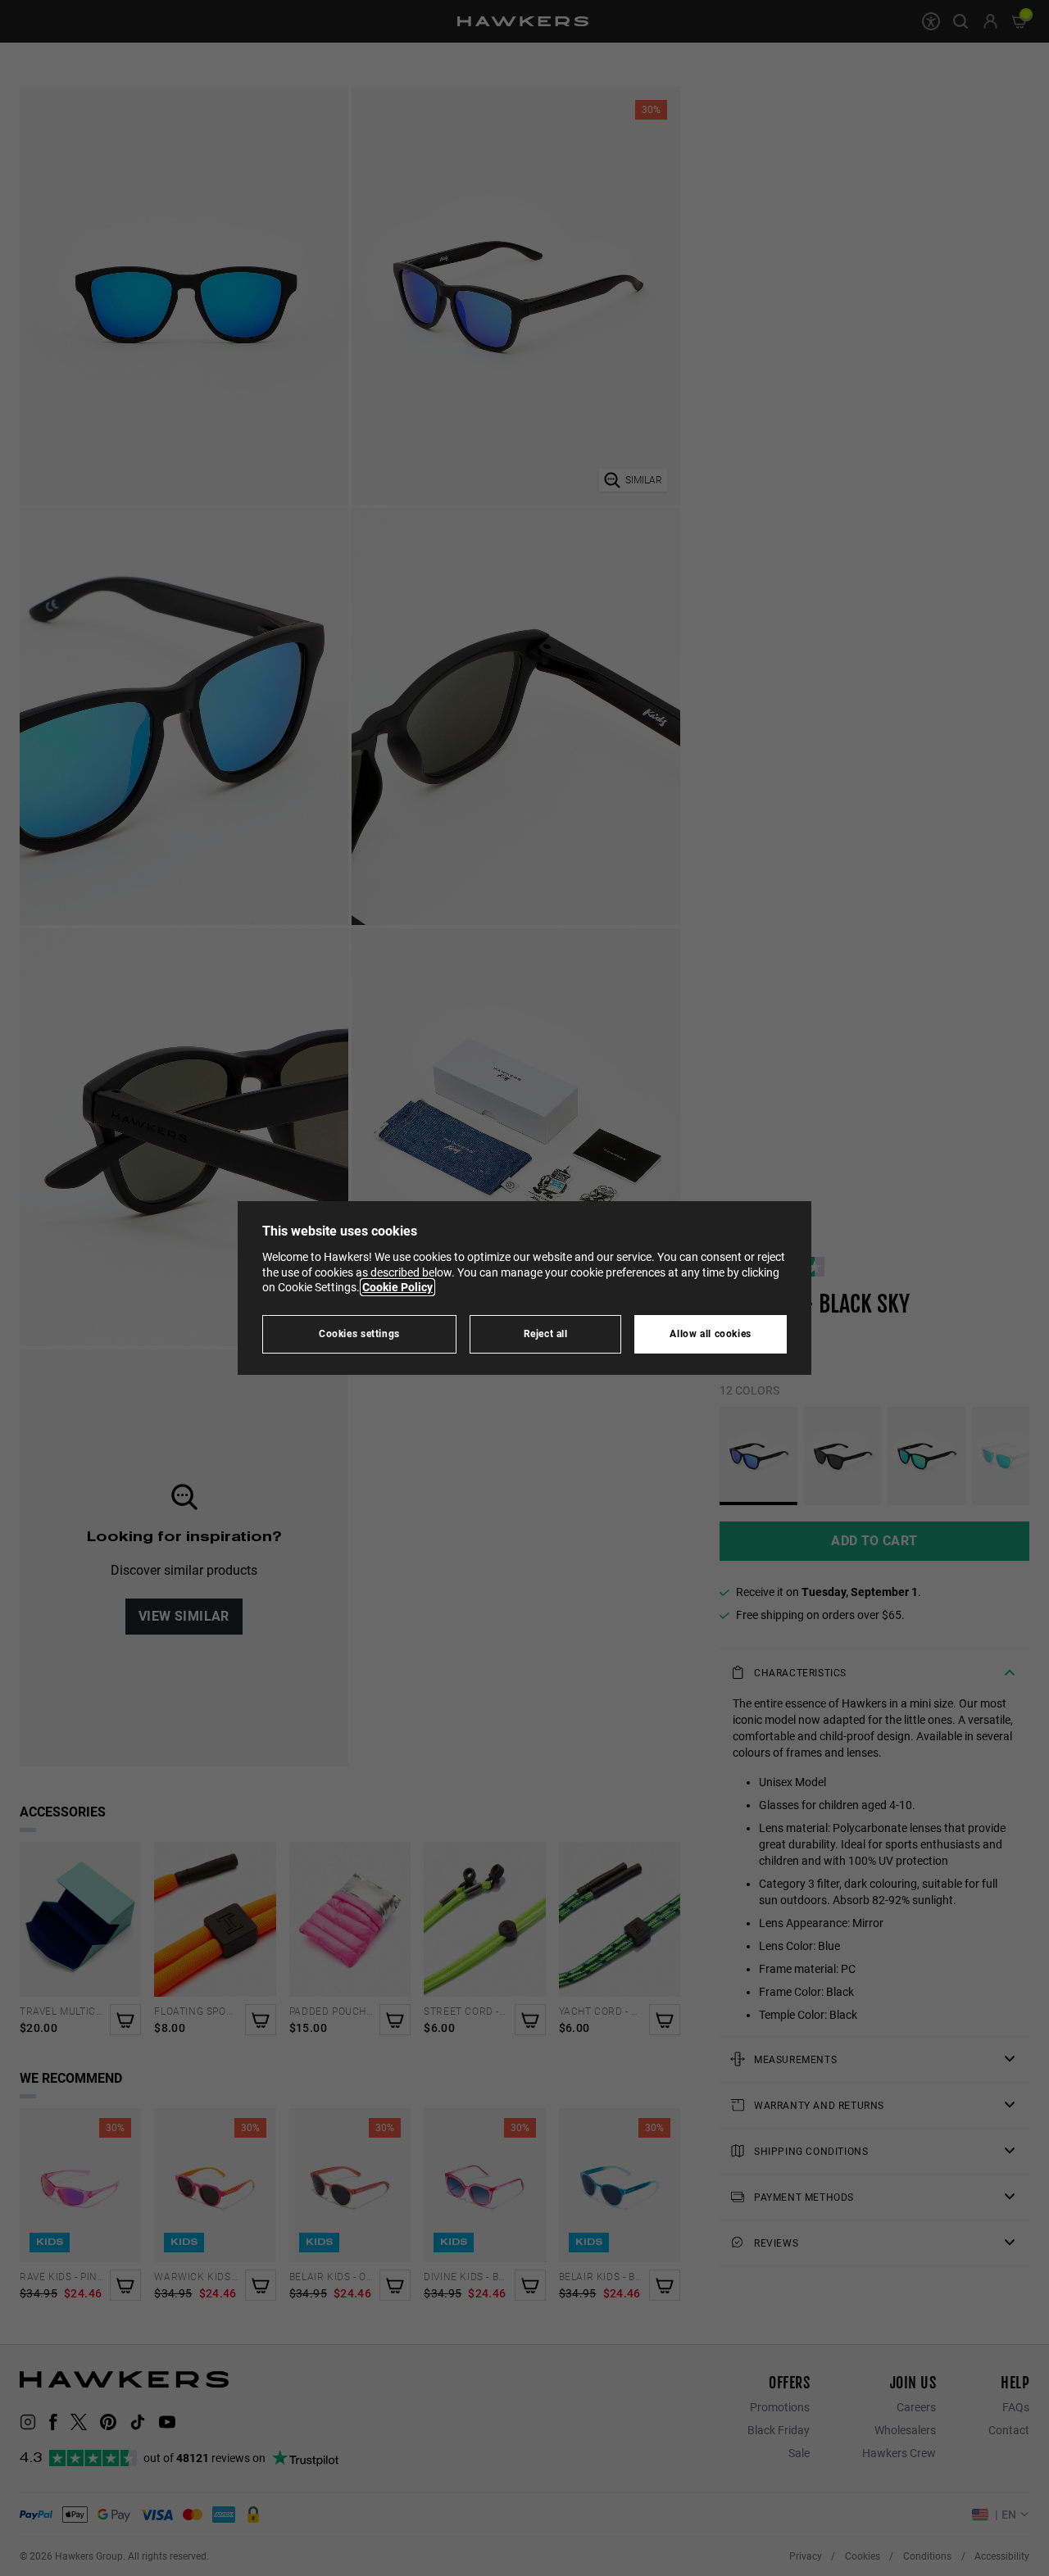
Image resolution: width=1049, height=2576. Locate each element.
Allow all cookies (711, 1333)
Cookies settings (359, 1333)
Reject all (546, 1333)
